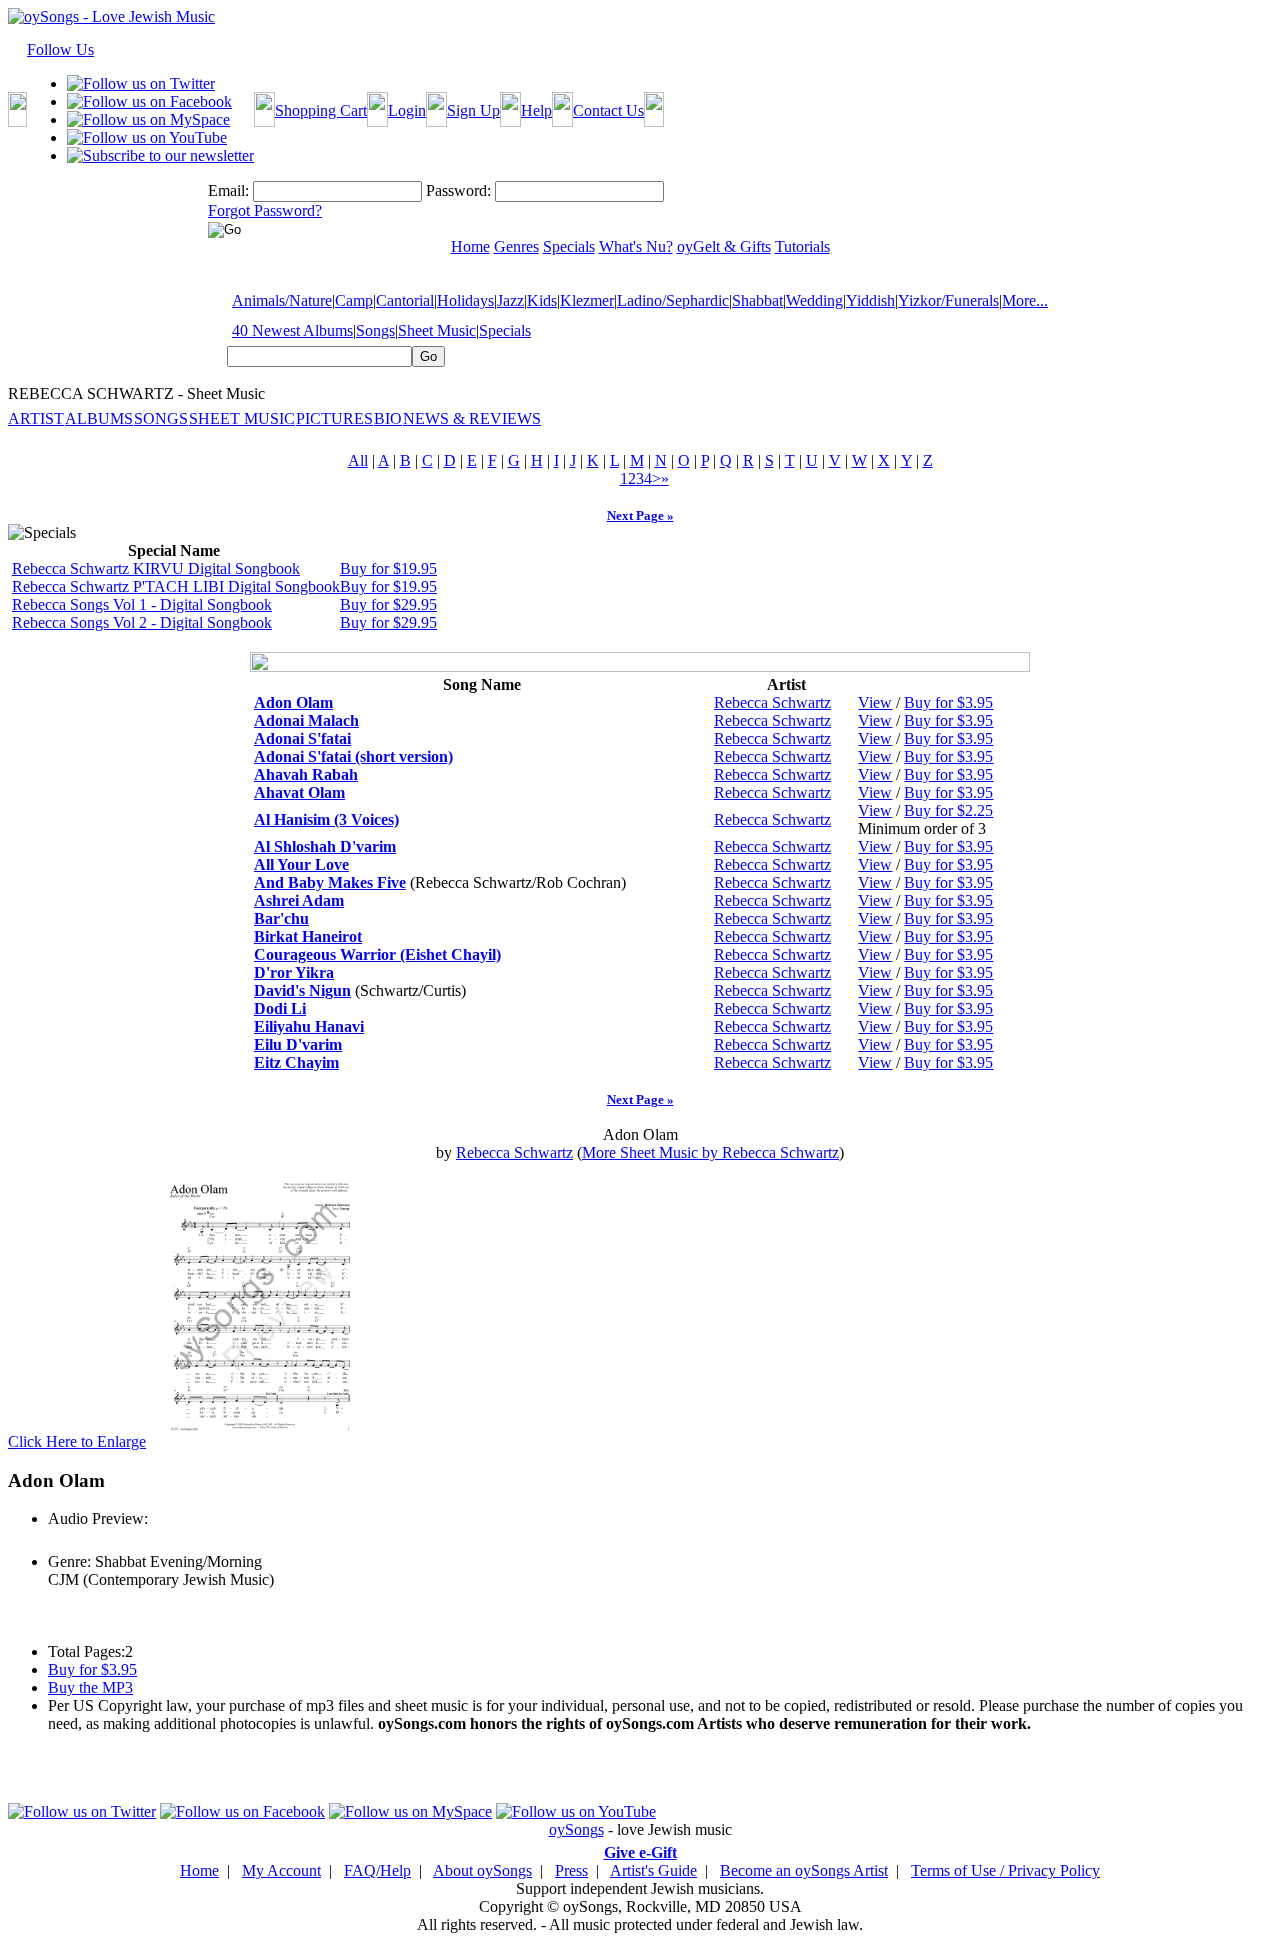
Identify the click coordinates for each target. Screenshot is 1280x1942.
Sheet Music (437, 330)
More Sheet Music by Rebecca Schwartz (710, 1152)
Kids (542, 300)
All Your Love (301, 864)
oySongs (576, 1829)
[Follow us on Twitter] (141, 83)
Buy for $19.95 (388, 568)
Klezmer (587, 300)
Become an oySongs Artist (804, 1870)
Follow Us (60, 49)
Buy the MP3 (90, 1687)
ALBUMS (99, 418)
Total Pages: (86, 1651)
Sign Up (473, 110)
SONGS (161, 418)
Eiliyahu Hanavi (309, 1026)
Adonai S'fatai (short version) (353, 756)
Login (407, 110)
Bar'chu (281, 918)
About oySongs (482, 1870)
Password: (458, 190)
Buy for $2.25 (948, 810)
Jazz (510, 300)
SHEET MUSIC (242, 418)
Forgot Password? (265, 210)
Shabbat (757, 300)
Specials (505, 330)
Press (571, 1870)
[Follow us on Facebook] (149, 101)
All (358, 460)
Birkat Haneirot (308, 936)
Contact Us (608, 110)
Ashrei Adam (299, 900)
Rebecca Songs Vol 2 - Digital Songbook (142, 622)
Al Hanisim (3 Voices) (326, 819)
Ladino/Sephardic (673, 300)
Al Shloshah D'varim (325, 846)
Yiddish (870, 300)
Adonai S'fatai (302, 738)
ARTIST (36, 418)
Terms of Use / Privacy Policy (1005, 1870)
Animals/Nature (282, 300)
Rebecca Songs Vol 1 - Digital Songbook (142, 604)
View (875, 702)
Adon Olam (293, 702)
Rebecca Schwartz (772, 702)
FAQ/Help (377, 1870)
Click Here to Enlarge (77, 1441)
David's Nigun (302, 990)
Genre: (69, 1561)
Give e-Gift (640, 1852)
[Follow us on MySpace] (148, 119)
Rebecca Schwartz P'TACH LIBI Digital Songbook (176, 586)
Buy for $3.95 (948, 702)
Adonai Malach (306, 720)
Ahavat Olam (299, 792)
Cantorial (405, 300)
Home (199, 1870)
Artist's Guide (653, 1870)
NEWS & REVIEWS (472, 418)
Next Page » (640, 515)
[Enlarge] (260, 1441)
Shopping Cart (321, 110)
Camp (354, 300)
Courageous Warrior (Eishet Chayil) (377, 954)
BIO (388, 418)
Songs (375, 330)
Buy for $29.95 (388, 604)
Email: (228, 190)
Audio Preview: (98, 1518)
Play (60, 1540)
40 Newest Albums (292, 330)
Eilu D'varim (298, 1044)
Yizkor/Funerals (948, 300)
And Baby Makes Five (330, 882)
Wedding (814, 300)
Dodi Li (280, 1008)
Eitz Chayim (296, 1062)
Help (536, 110)
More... (1025, 300)
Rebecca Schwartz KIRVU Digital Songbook (156, 568)
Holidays (465, 300)
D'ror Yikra (294, 972)
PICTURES (334, 418)
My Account (281, 1870)
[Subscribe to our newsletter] (160, 155)
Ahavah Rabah (306, 774)
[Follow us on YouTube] (147, 137)
